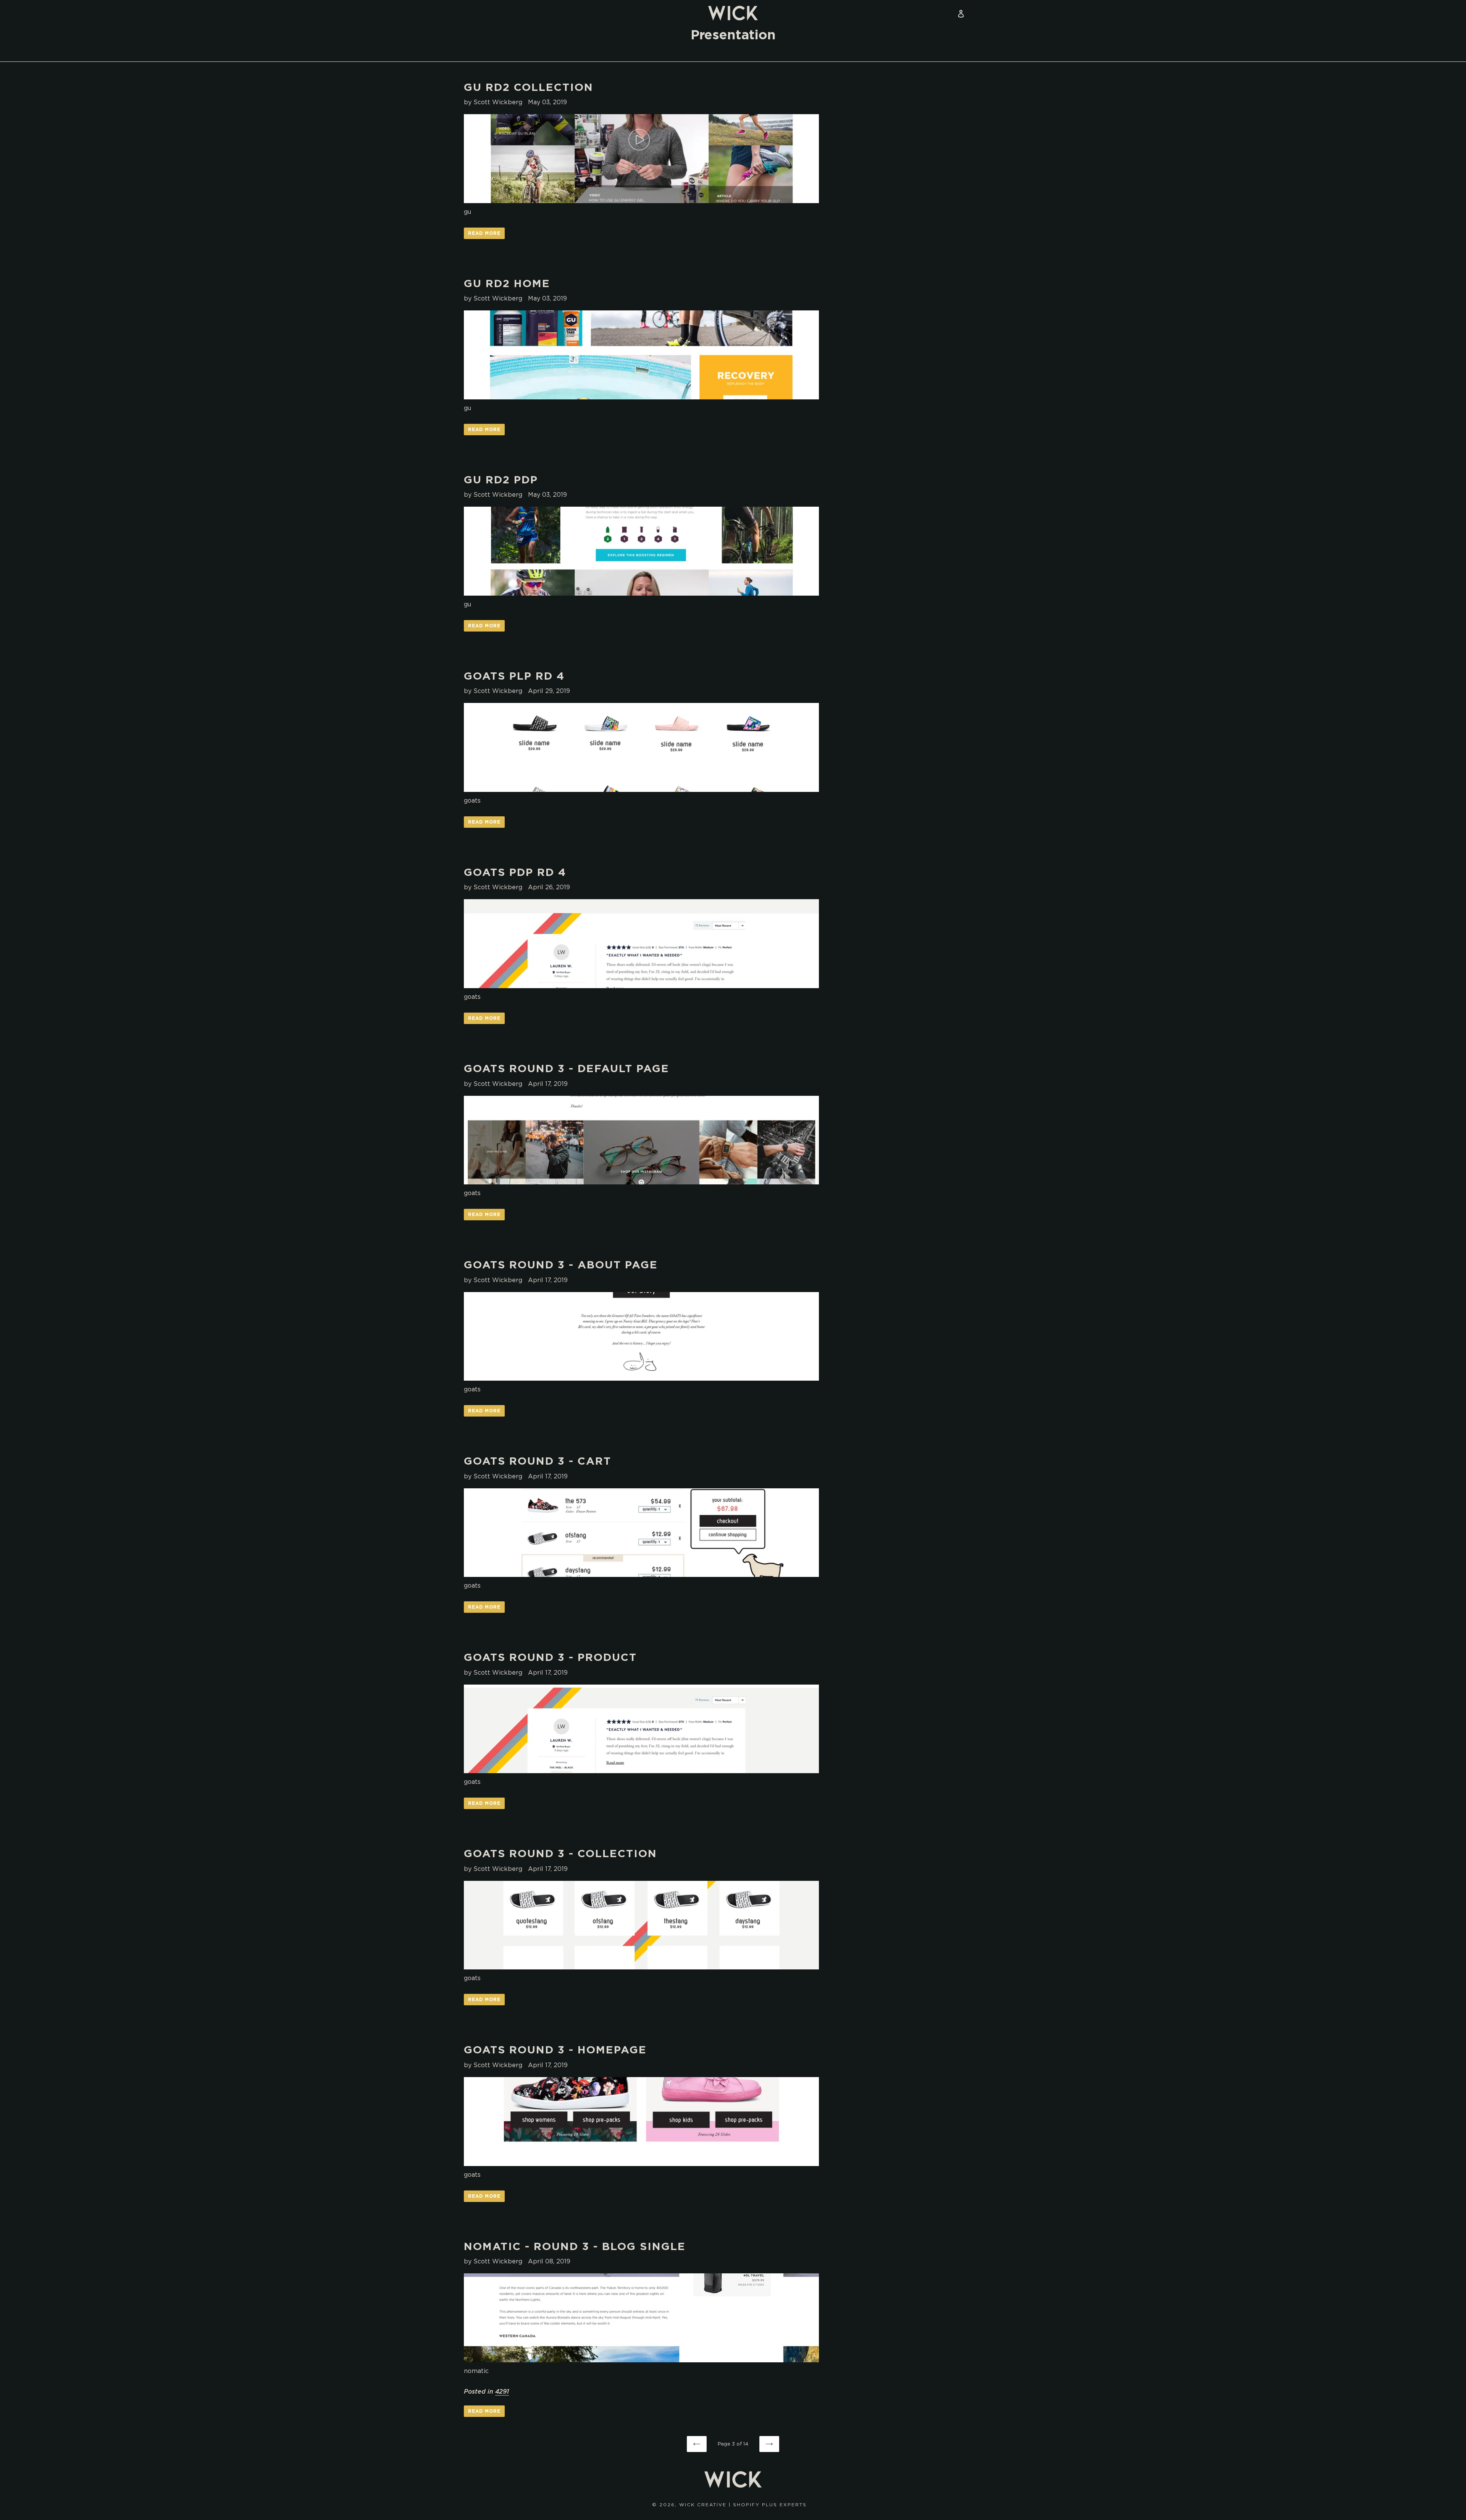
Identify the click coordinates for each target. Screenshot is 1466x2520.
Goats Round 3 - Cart (538, 1461)
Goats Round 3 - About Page (561, 1265)
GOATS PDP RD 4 (515, 872)
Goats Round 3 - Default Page (567, 1068)
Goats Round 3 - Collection (560, 1853)
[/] (733, 13)
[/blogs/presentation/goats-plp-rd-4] (641, 747)
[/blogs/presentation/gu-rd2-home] (641, 355)
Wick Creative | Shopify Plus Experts (743, 2505)
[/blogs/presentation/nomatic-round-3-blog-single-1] (641, 2318)
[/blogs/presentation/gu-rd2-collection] (641, 159)
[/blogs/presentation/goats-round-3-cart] (641, 1533)
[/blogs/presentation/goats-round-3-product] (641, 1729)
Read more (484, 233)
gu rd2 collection (529, 87)
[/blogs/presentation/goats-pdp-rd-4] (641, 944)
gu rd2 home (507, 283)
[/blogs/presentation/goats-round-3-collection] (641, 1925)
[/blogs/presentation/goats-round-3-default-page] (641, 1140)
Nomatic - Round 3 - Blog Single (575, 2246)
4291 (502, 2391)
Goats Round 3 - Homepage (555, 2050)
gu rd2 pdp (501, 480)
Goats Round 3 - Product (550, 1657)
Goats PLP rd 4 (514, 676)
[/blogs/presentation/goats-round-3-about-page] (641, 1337)
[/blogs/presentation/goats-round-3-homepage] (641, 2122)
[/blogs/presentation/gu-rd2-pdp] (641, 551)
